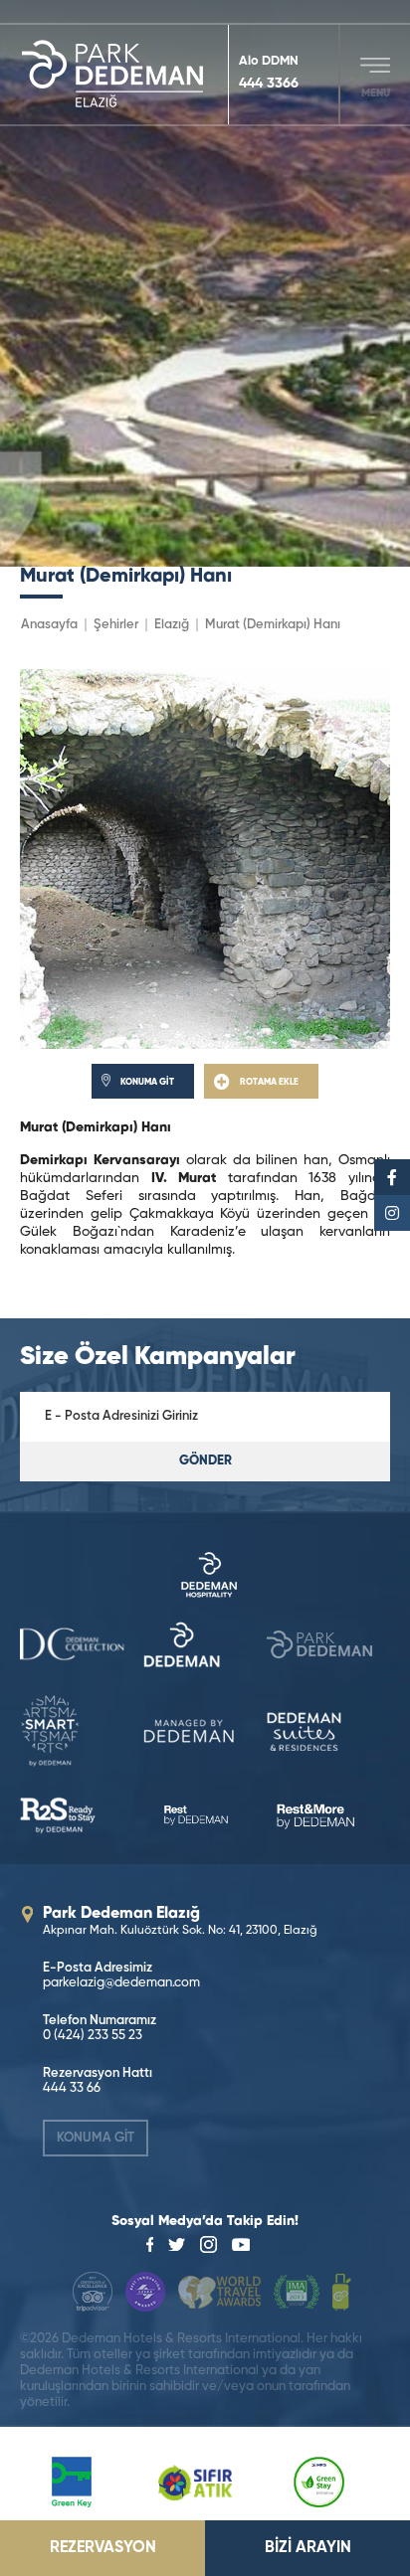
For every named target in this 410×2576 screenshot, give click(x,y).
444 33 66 (72, 2088)
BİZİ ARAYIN (308, 2548)
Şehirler (116, 625)
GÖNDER (205, 1461)
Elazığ (172, 625)
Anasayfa (49, 625)
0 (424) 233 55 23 (93, 2036)
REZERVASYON (103, 2548)
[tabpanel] (205, 283)
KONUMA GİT (96, 2138)
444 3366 (269, 84)
